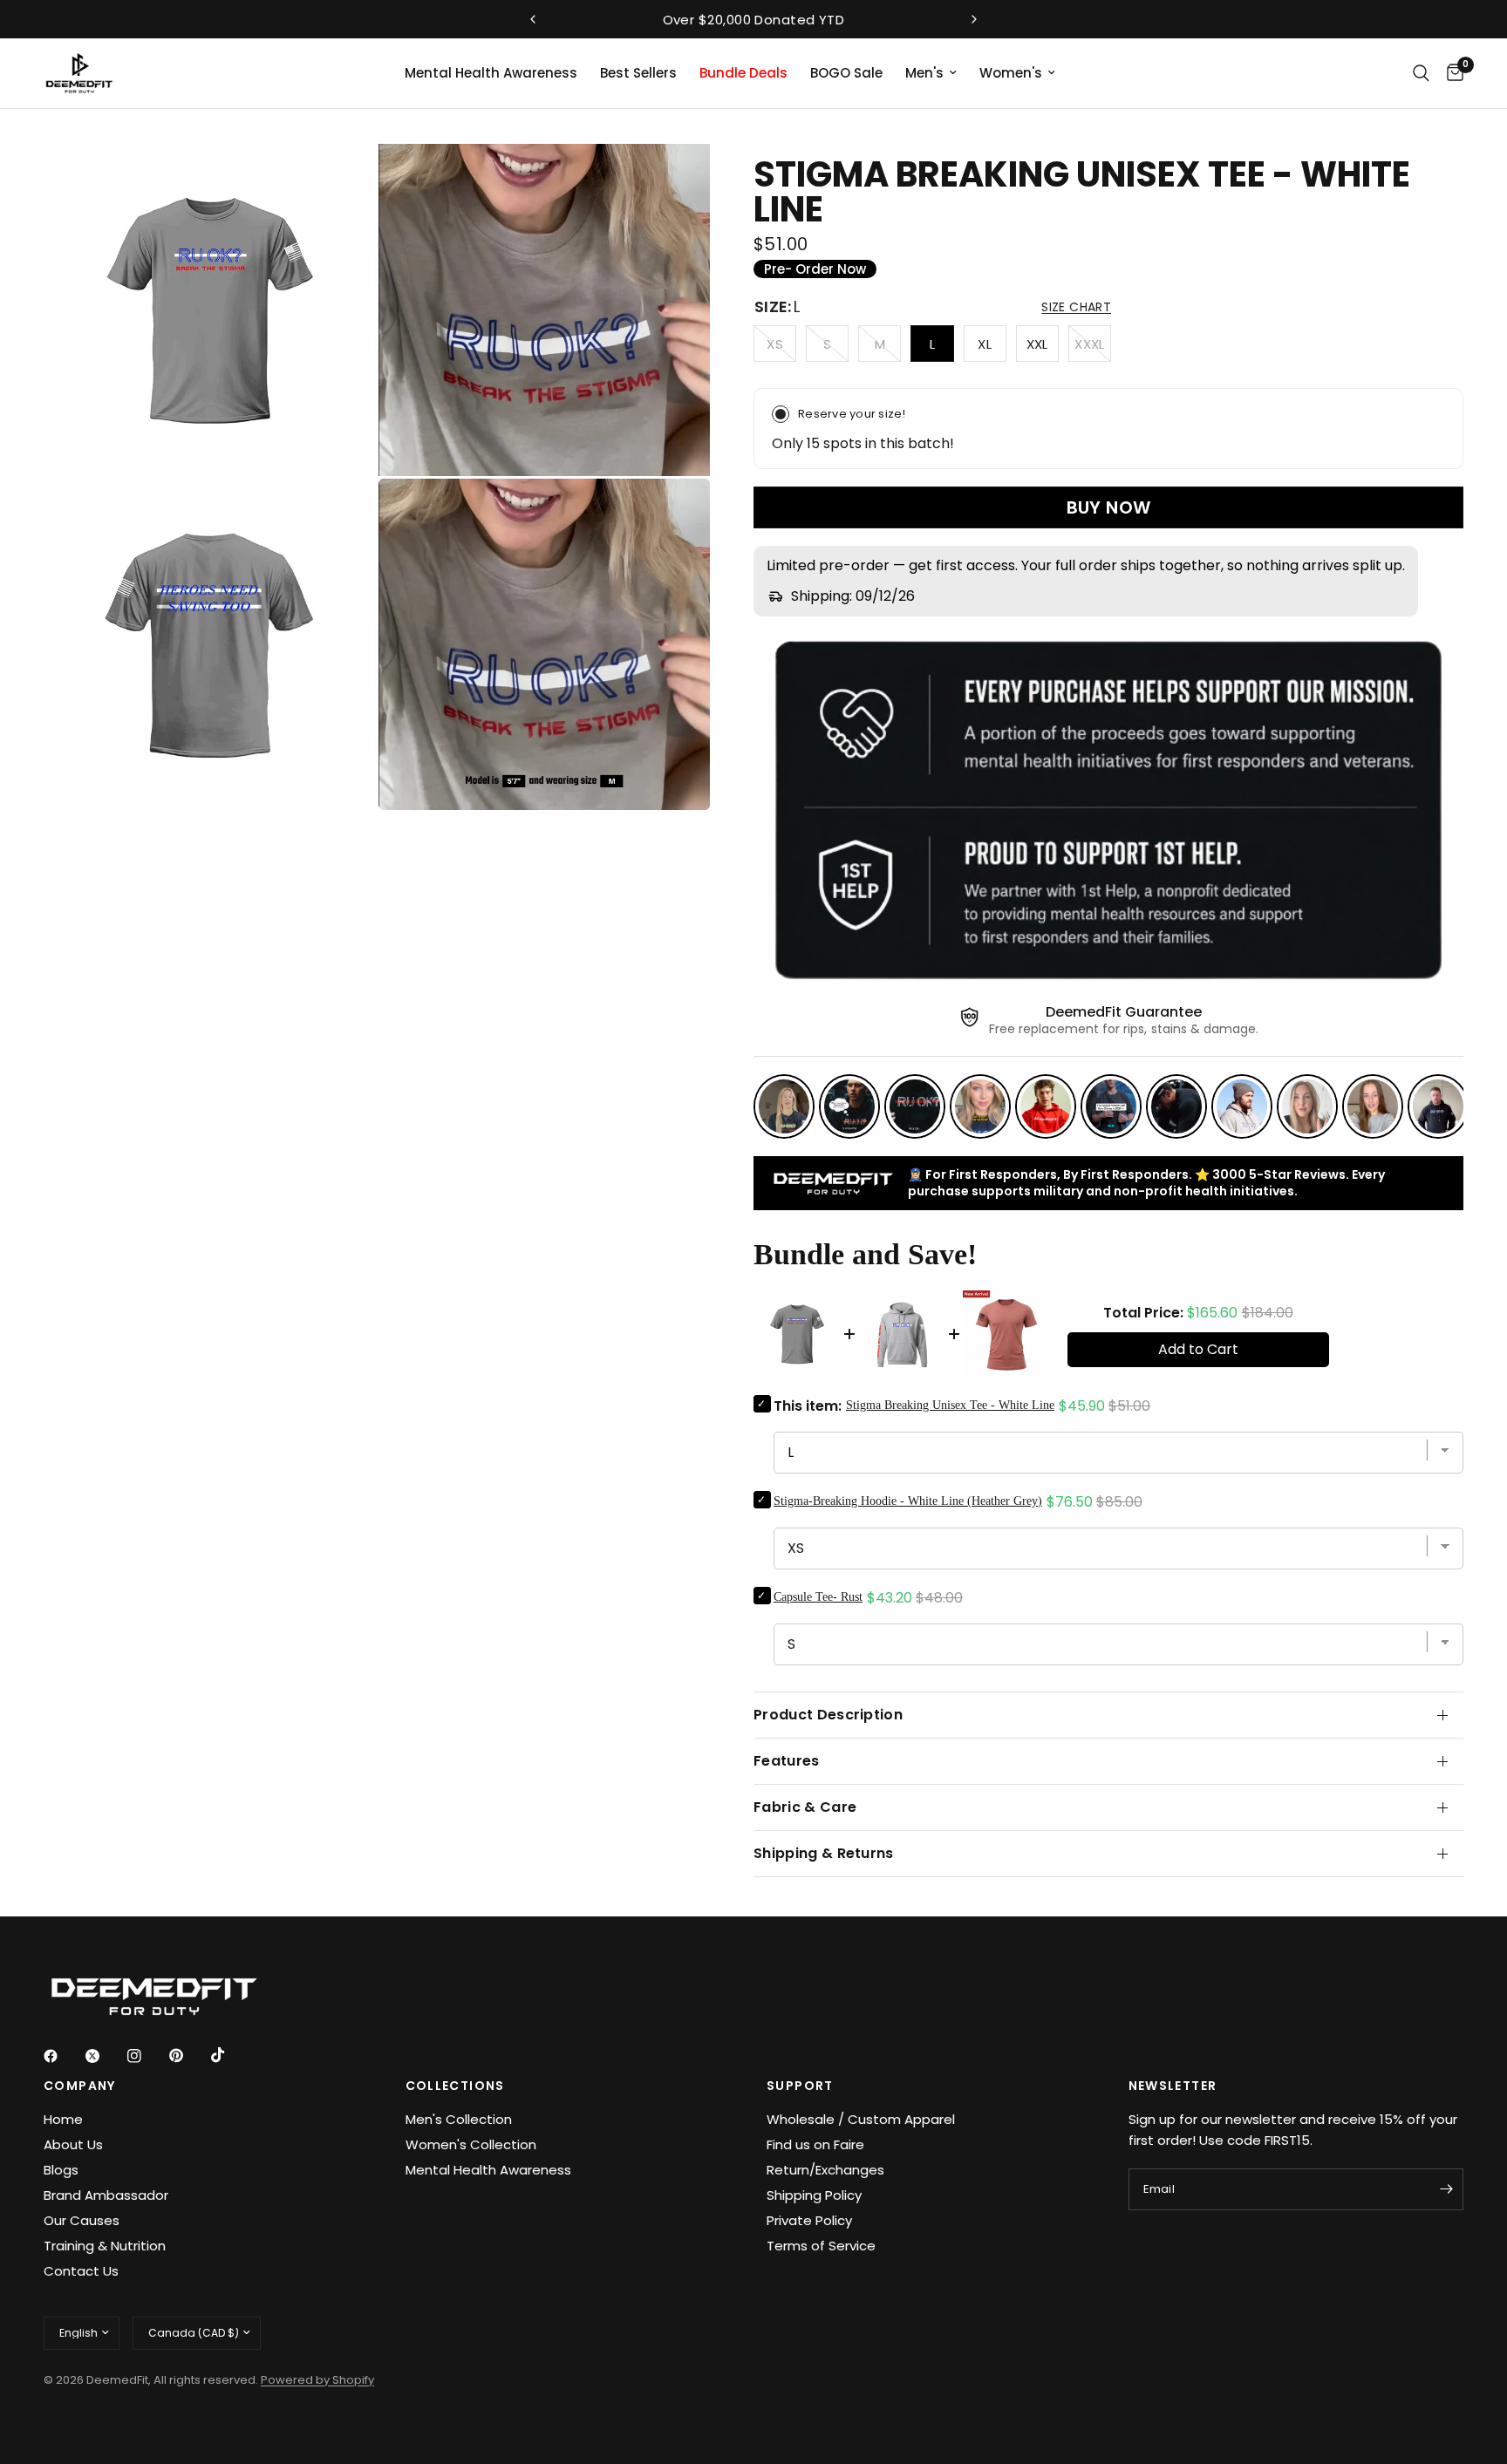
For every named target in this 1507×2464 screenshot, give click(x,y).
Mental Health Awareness (491, 73)
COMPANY (80, 2086)
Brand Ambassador (106, 2195)
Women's (1011, 73)
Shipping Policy (814, 2195)
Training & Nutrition (105, 2246)
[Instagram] (147, 2056)
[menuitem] (491, 73)
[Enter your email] (1446, 2189)
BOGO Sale (846, 73)
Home (63, 2119)
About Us (73, 2144)
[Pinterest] (188, 2055)
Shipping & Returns (824, 1853)
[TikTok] (230, 2055)
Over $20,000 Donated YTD (754, 20)
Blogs (61, 2170)
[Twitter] (105, 2056)
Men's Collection (459, 2119)
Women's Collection (471, 2144)
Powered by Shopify (317, 2380)
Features (787, 1761)
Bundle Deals (743, 73)
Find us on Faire (815, 2144)
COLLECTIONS (455, 2086)
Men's (924, 73)
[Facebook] (63, 2056)
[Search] (1421, 73)
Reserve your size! (852, 414)
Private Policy (809, 2220)
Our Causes (82, 2220)
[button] (1076, 307)
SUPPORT (800, 2086)
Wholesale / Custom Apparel (861, 2119)
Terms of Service (821, 2246)
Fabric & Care (805, 1807)
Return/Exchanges (825, 2170)
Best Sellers (638, 73)
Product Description (828, 1715)
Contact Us (81, 2271)
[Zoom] (339, 180)
